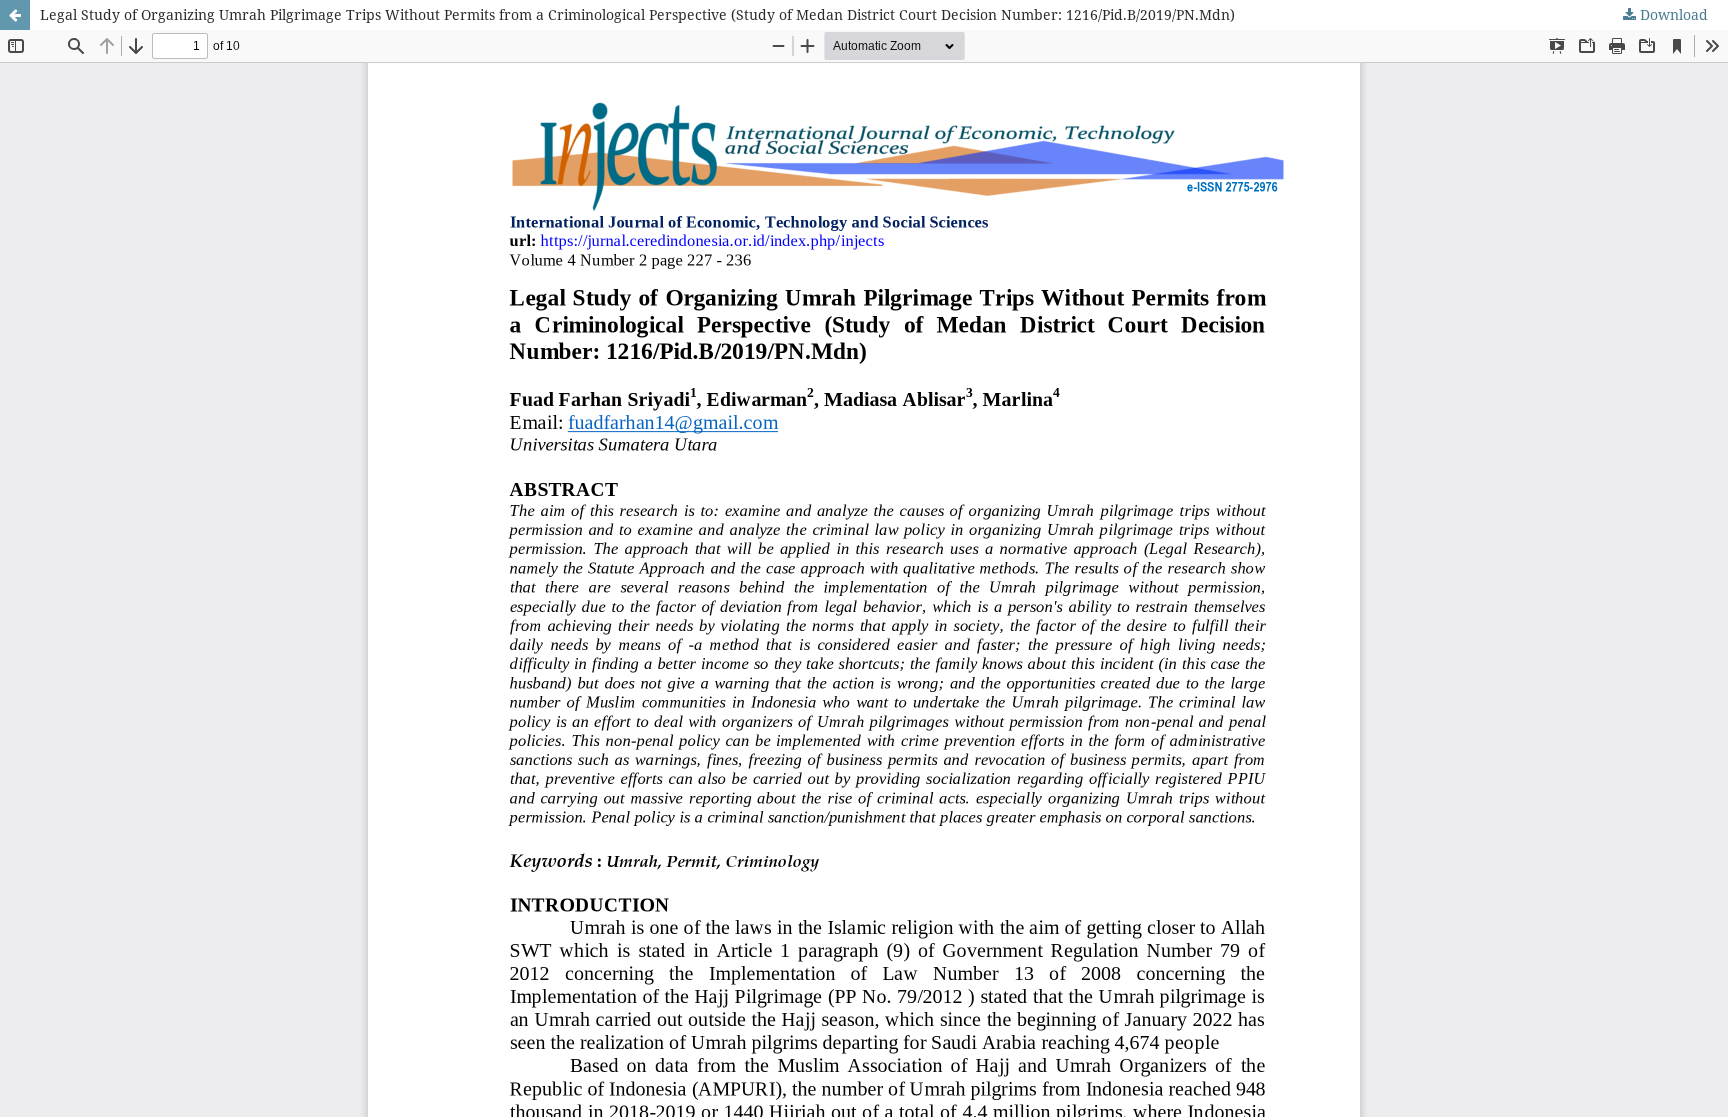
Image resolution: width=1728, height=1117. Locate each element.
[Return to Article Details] (15, 15)
